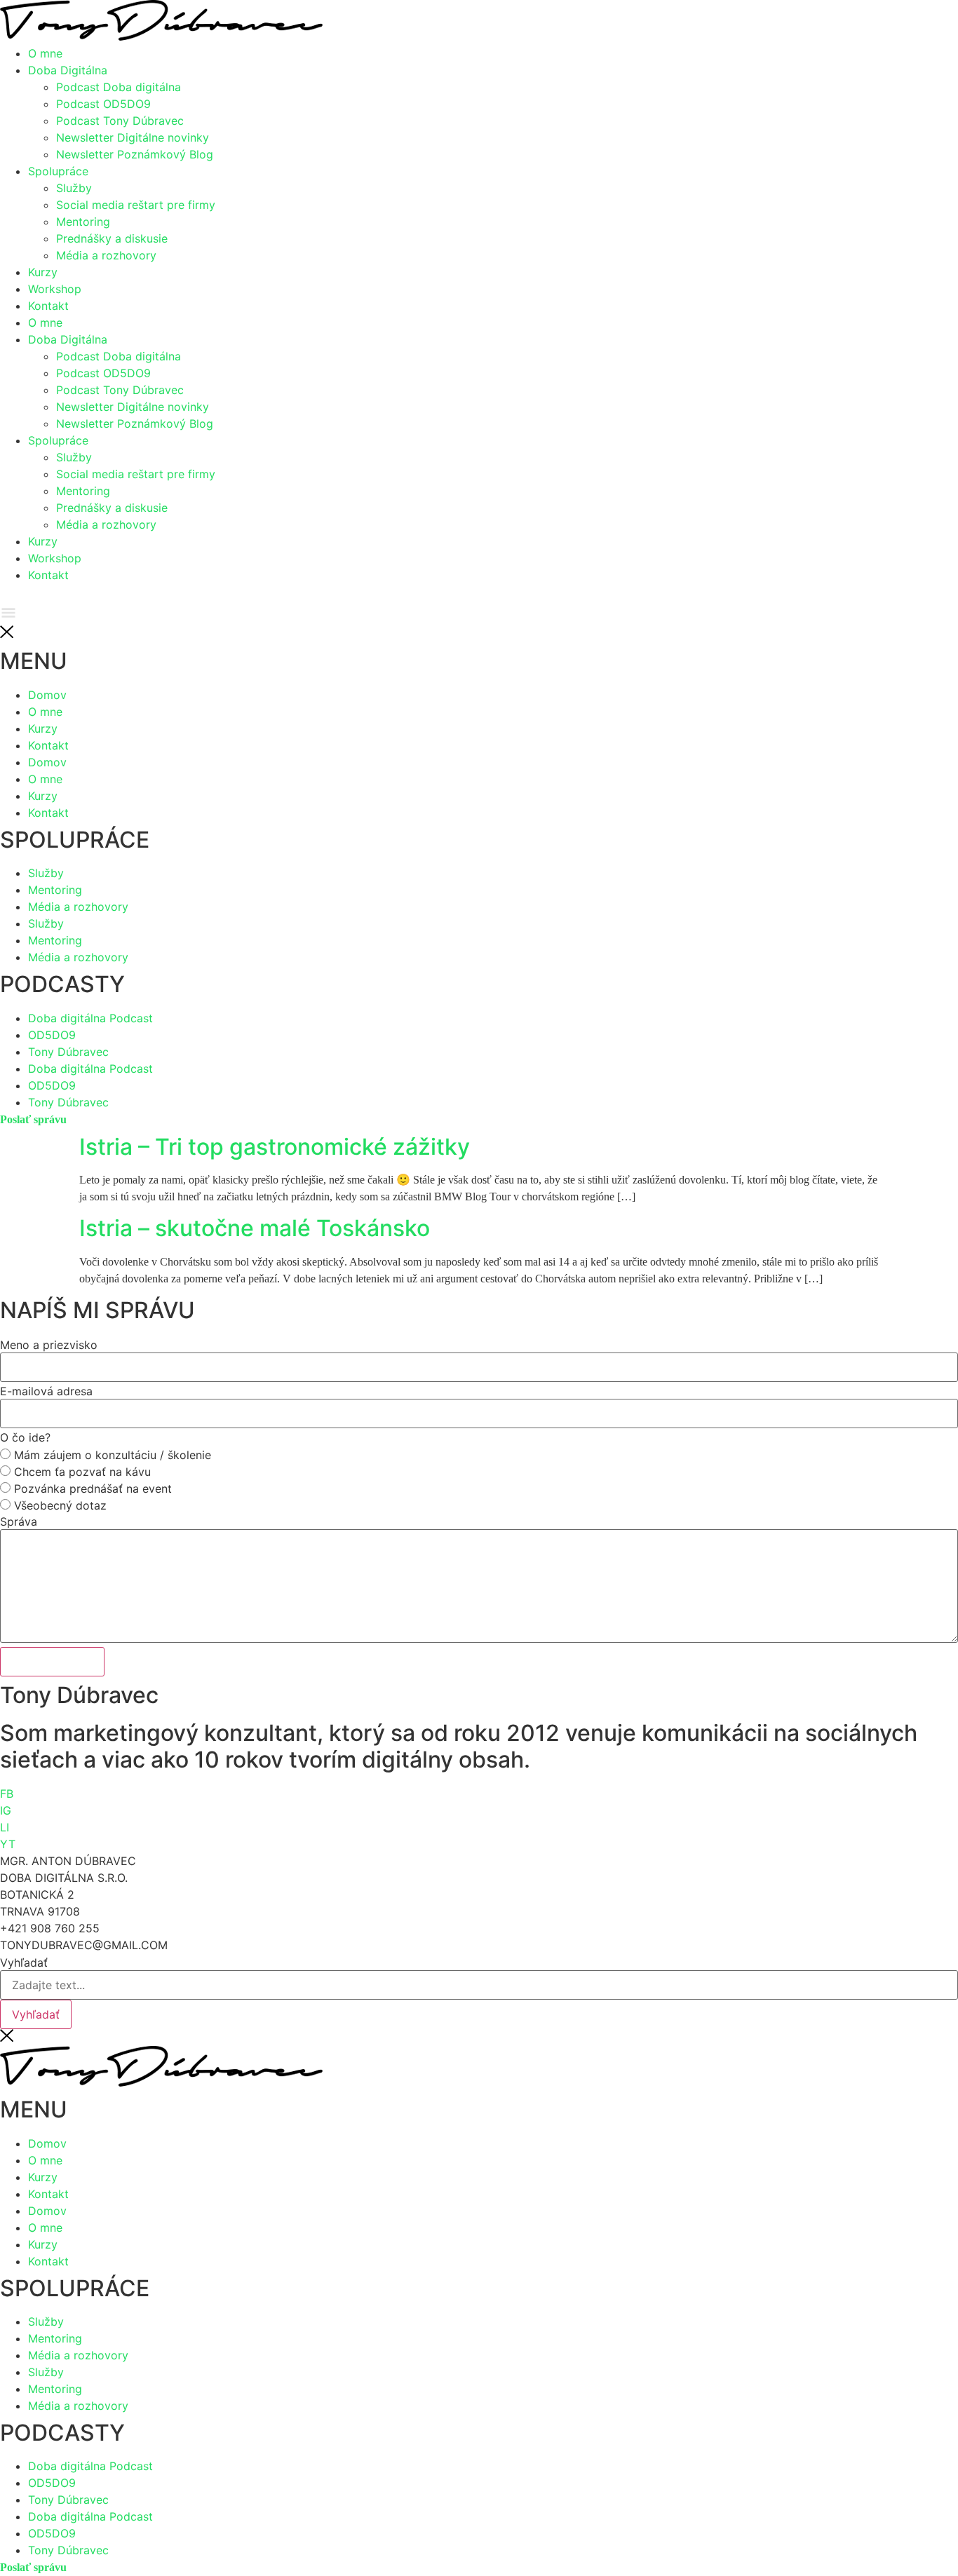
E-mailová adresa (46, 1391)
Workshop (55, 289)
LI (5, 1827)
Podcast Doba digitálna (119, 87)
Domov (47, 2143)
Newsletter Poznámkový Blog (135, 154)
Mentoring (83, 222)
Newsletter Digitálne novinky (133, 137)
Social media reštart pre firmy (136, 205)
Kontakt (48, 306)
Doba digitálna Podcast (90, 2466)
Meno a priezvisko (49, 1345)
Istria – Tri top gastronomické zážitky (275, 1147)
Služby (74, 188)
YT (8, 1844)
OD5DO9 (52, 2483)
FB (7, 1794)
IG (6, 1810)
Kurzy (43, 272)
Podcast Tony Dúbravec (120, 121)
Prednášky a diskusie (112, 238)
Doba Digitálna (68, 70)
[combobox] (479, 1985)
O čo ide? (25, 1437)
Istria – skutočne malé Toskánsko (255, 1228)
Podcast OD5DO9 (103, 104)
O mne (45, 53)
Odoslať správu (52, 1662)
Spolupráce (58, 171)
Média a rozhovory (106, 255)
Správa (19, 1521)
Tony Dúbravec (68, 2500)
